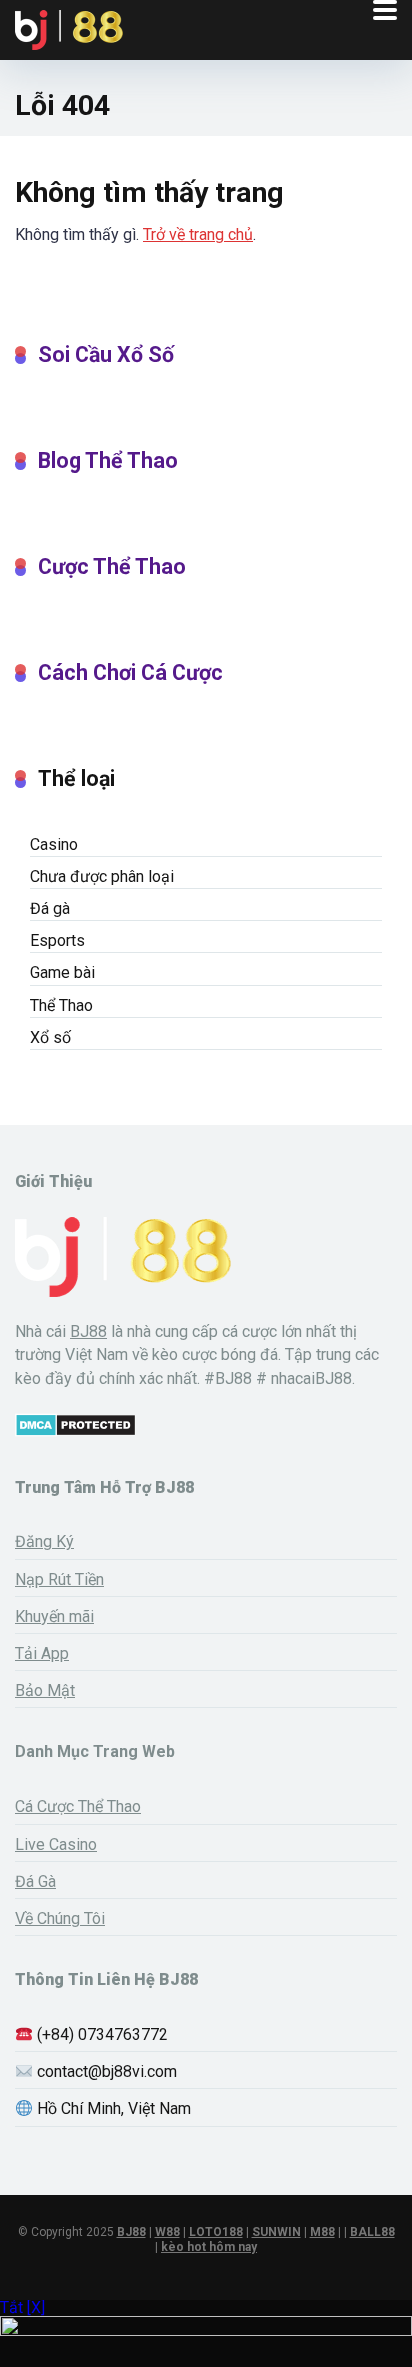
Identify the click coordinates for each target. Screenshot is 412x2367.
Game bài (62, 972)
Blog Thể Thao (108, 460)
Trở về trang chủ (198, 234)
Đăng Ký (44, 1541)
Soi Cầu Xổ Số (106, 354)
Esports (57, 940)
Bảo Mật (45, 1690)
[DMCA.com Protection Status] (75, 1431)
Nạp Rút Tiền (59, 1579)
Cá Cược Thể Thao (78, 1806)
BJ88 (88, 1331)
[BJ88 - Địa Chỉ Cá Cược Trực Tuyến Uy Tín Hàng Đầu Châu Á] (69, 27)
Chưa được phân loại (102, 876)
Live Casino (56, 1844)
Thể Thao (61, 1005)
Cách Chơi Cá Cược (130, 672)
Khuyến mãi (54, 1616)
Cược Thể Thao (112, 566)
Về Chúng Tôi (60, 1918)
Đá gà (50, 908)
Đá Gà (35, 1881)
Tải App (42, 1653)
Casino (54, 844)
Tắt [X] (22, 2307)
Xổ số (50, 1037)
